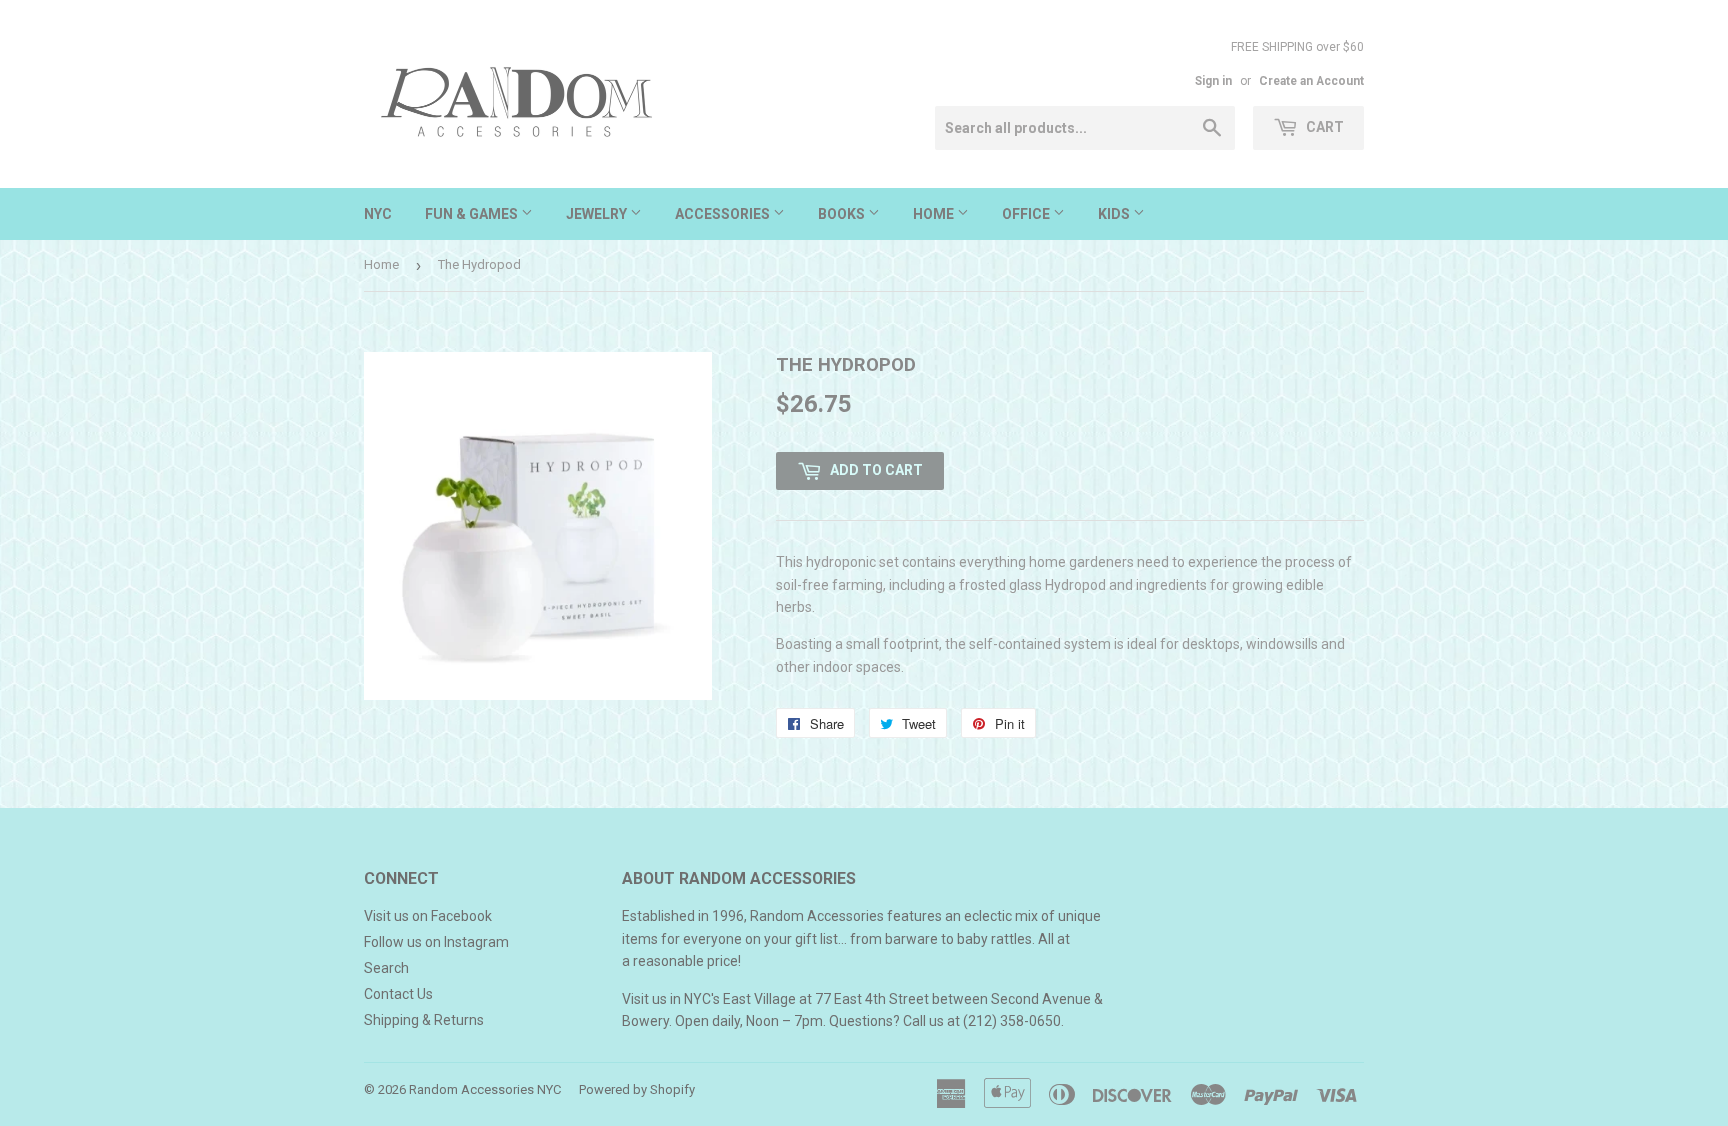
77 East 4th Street (872, 999)
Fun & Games (473, 214)
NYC (378, 214)
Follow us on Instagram (436, 942)
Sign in (1213, 81)
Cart (1323, 127)
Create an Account (1311, 81)
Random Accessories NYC (485, 1089)
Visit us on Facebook (428, 916)
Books (843, 214)
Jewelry (598, 214)
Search (386, 968)
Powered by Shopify (637, 1089)
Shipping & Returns (424, 1020)
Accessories (724, 214)
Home (935, 214)
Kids (1115, 214)
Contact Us (398, 994)
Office (1027, 214)
